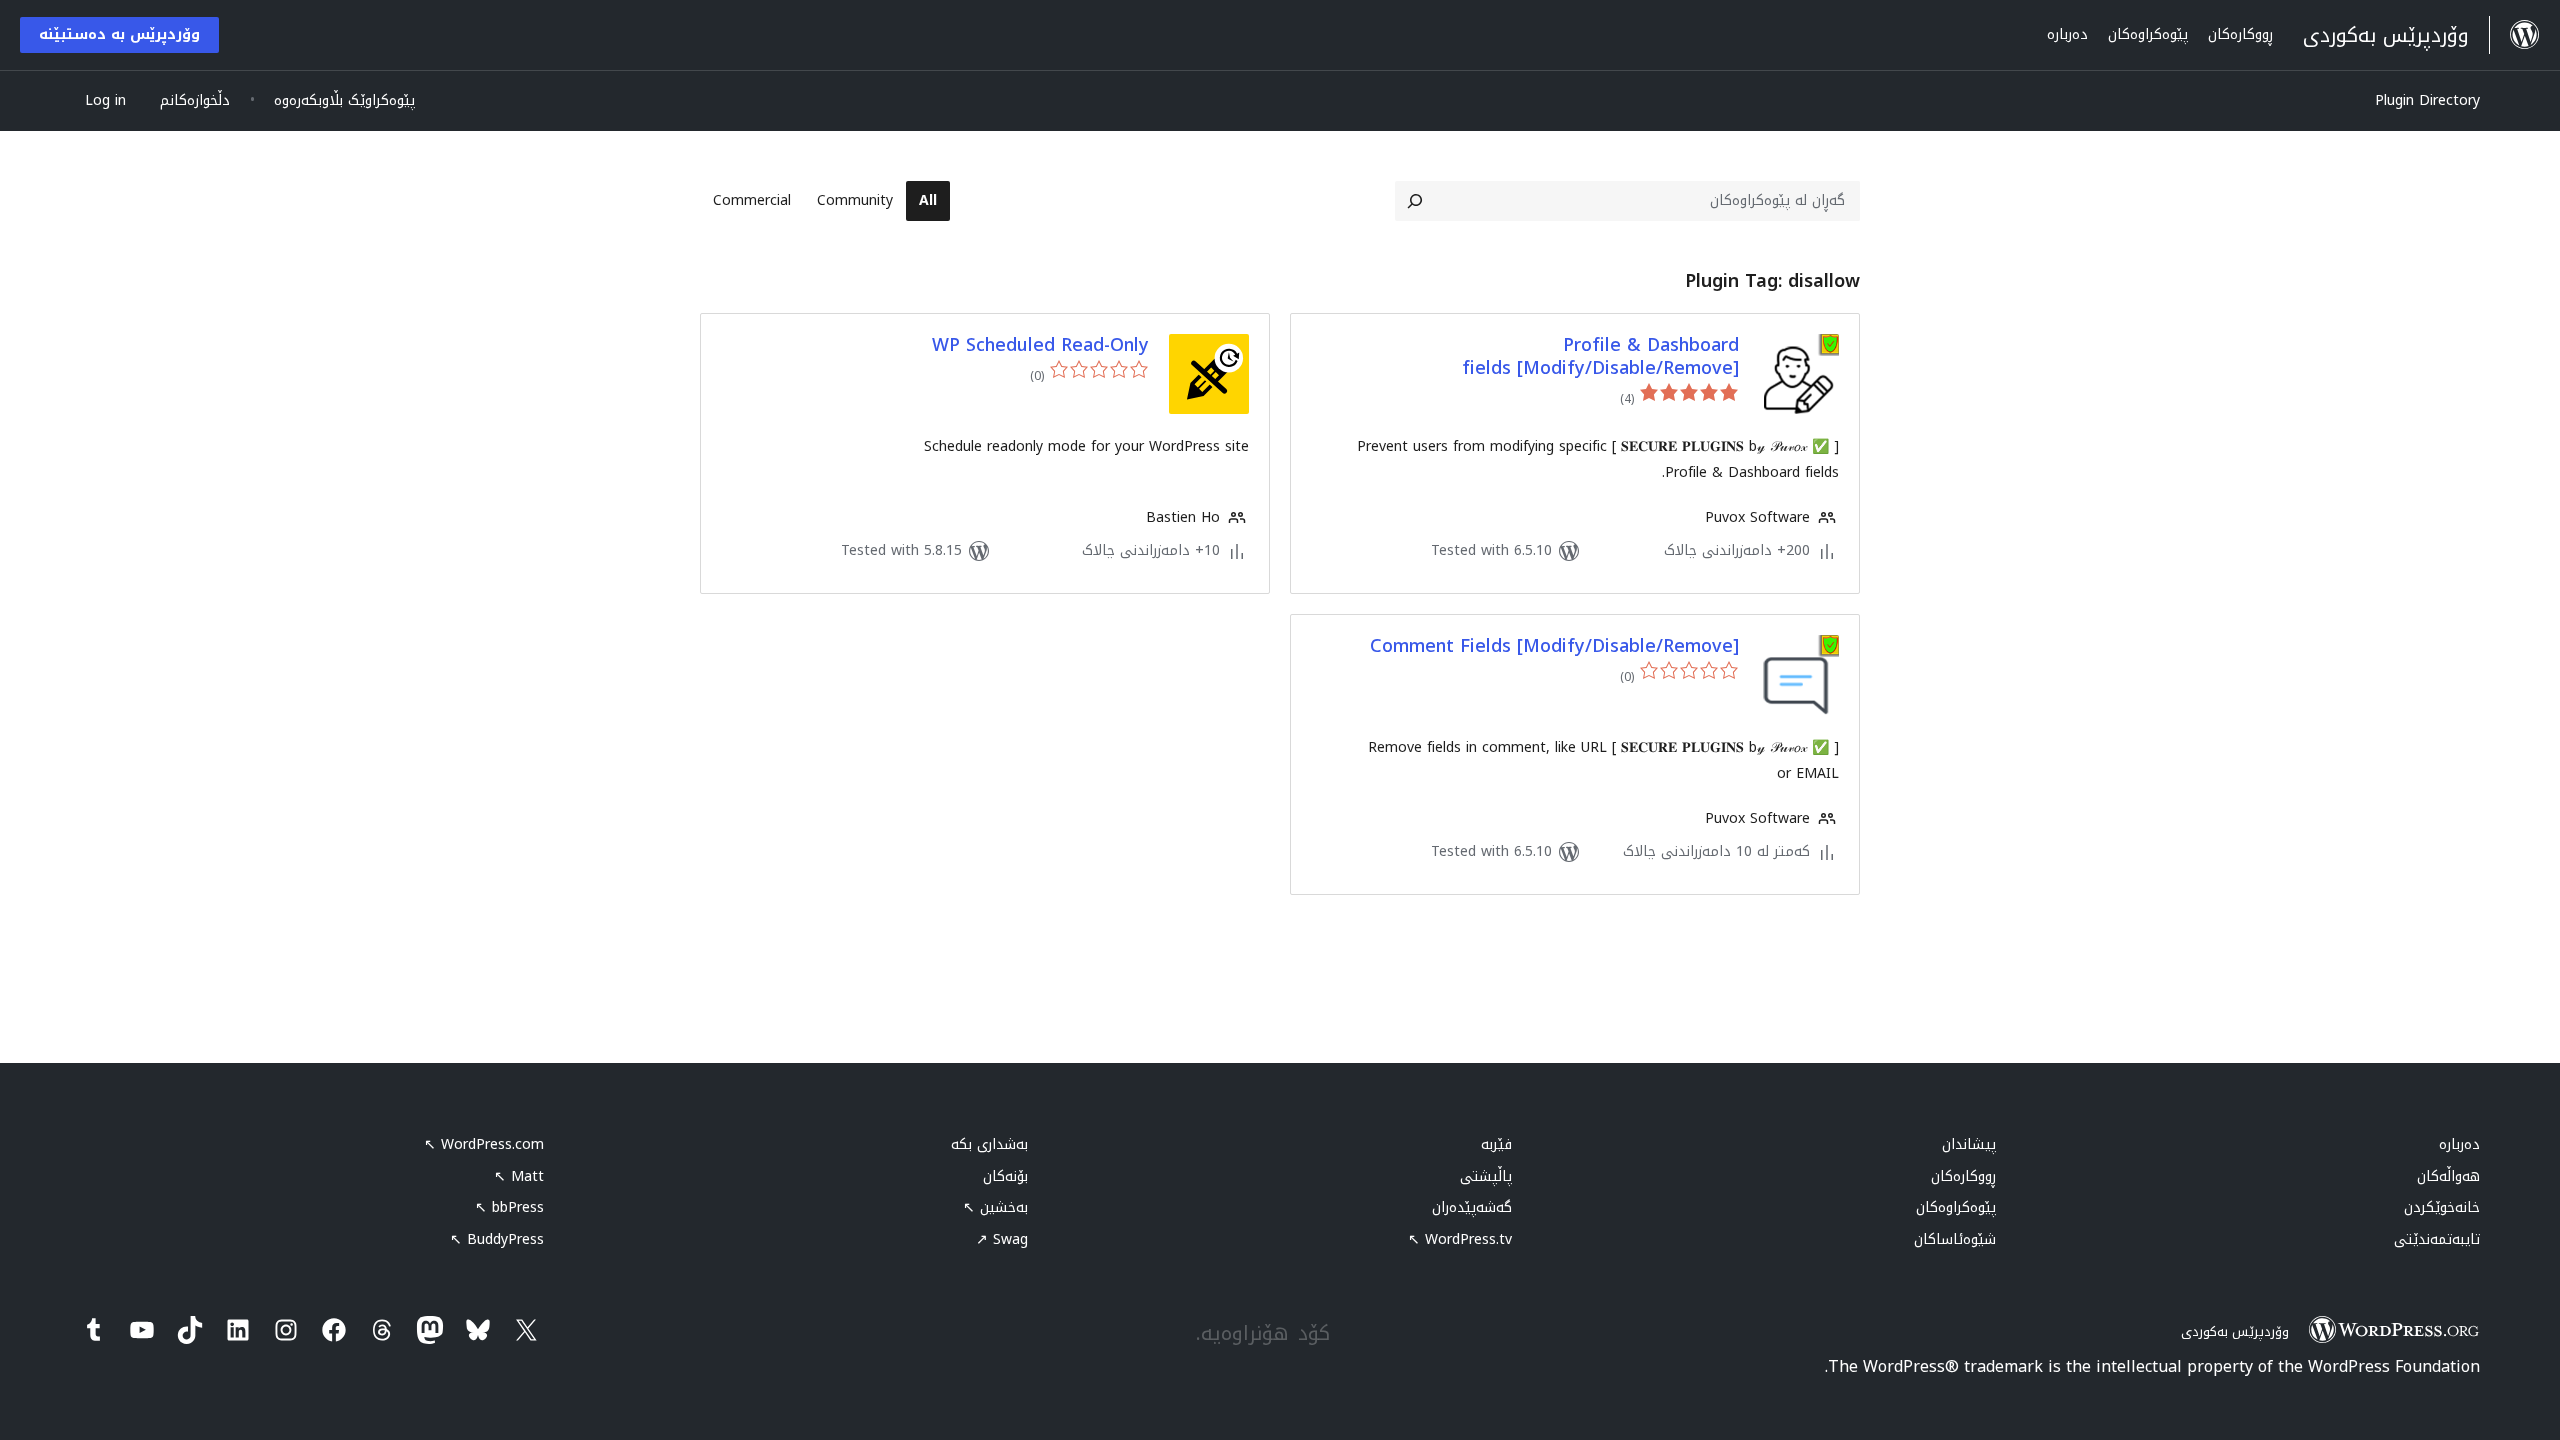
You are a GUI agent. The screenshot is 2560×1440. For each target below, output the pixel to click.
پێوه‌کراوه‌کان (1956, 1207)
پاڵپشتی (1486, 1176)
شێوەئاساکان (1955, 1239)
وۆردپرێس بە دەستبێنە (119, 34)
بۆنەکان (1005, 1176)
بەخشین (995, 1207)
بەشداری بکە (989, 1144)
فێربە (1496, 1144)
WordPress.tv (1460, 1239)
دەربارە (2459, 1144)
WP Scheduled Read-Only (1040, 345)
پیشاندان (1969, 1144)
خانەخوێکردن (2442, 1207)
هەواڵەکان (2448, 1176)
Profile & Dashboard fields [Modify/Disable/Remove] (1600, 357)
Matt (519, 1176)
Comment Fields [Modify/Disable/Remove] (1554, 646)
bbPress (509, 1207)
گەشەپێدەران (1472, 1207)
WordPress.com (484, 1144)
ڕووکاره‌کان (1963, 1176)
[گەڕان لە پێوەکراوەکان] (1415, 201)
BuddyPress (497, 1239)
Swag (1002, 1239)
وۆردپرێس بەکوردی (2235, 1331)
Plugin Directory (2427, 100)
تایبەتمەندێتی (2437, 1239)
